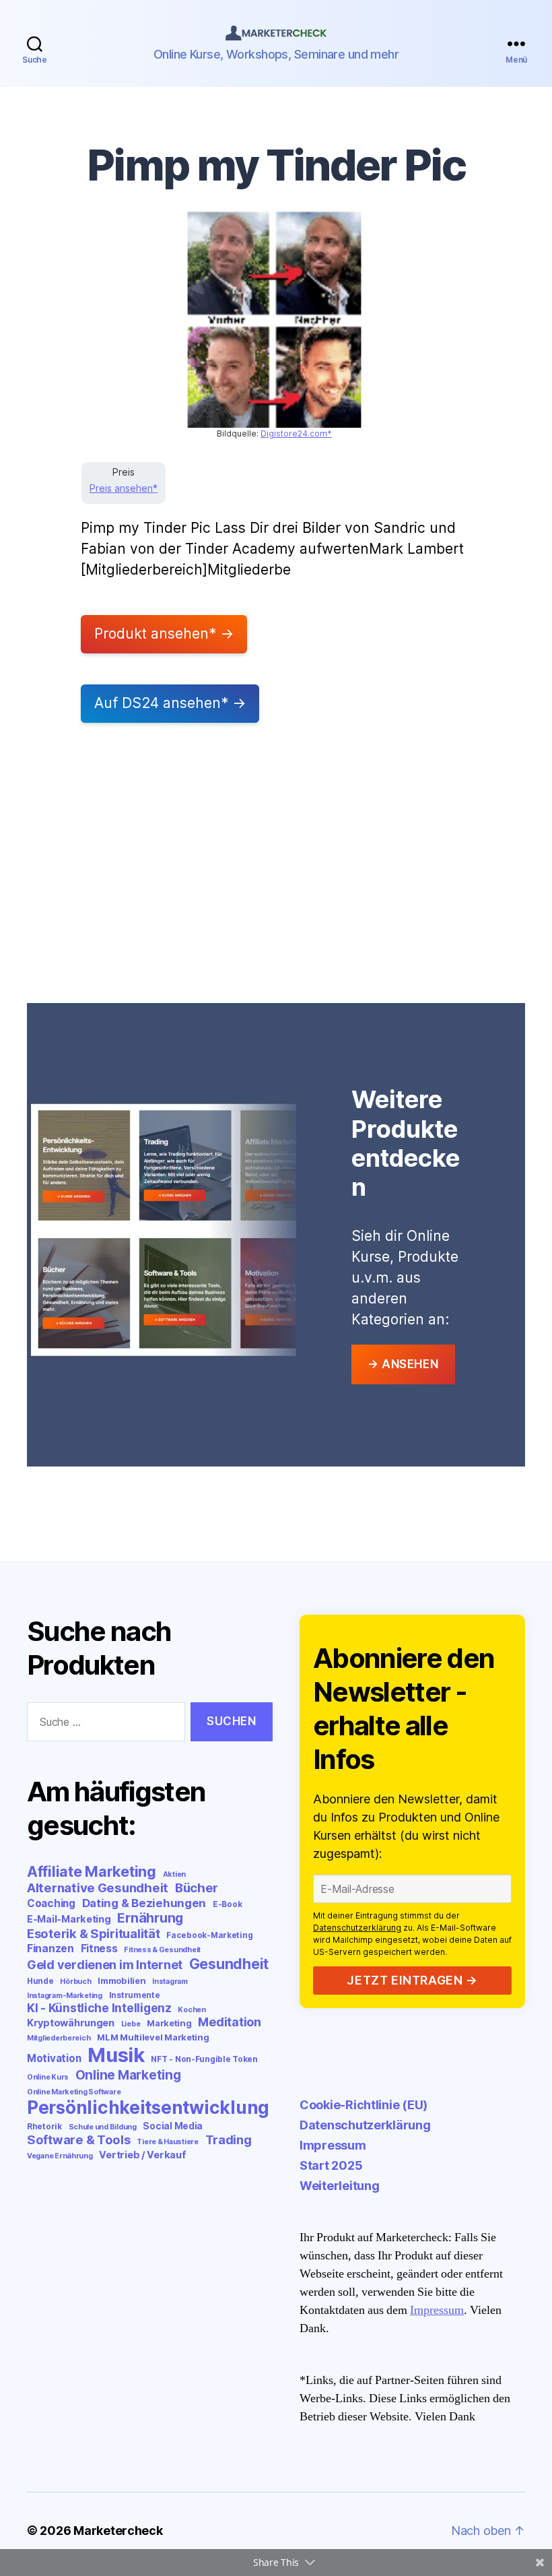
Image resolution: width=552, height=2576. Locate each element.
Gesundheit (229, 1964)
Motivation (54, 2058)
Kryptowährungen (71, 2023)
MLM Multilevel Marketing (153, 2037)
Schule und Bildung (103, 2127)
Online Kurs (48, 2077)
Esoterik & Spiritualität (94, 1933)
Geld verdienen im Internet (105, 1965)
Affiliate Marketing (92, 1871)
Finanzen (50, 1949)
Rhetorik (44, 2126)
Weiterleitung (340, 2186)
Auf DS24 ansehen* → (170, 703)
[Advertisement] (276, 868)
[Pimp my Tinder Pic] (274, 319)
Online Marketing (128, 2075)
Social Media (173, 2126)
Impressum (333, 2145)
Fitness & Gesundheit (162, 1950)
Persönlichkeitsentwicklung (148, 2107)
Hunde (40, 1981)
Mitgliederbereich (59, 2038)
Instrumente (135, 1995)
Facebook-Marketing (209, 1935)
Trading (229, 2139)
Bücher (197, 1888)
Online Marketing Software (74, 2092)
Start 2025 (331, 2165)
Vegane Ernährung (60, 2156)
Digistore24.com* (296, 433)
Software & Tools (79, 2139)
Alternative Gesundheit (98, 1888)
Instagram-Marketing (65, 1996)
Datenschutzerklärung (357, 1928)
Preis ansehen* (124, 488)
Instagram (170, 1982)
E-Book (227, 1904)
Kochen (192, 2010)
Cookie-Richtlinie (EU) (364, 2105)
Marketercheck (118, 2531)
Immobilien (122, 1981)
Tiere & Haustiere (167, 2142)
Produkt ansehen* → (164, 634)
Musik (116, 2055)
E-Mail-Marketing (69, 1919)
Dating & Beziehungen (144, 1903)
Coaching (51, 1903)
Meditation (229, 2022)
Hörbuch (75, 1982)
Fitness (99, 1949)
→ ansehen (403, 1364)
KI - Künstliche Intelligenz (99, 2008)
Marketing (169, 2023)
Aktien (174, 1874)
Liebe (131, 2024)
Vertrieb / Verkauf (142, 2155)
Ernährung (150, 1918)
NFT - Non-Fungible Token (204, 2059)
